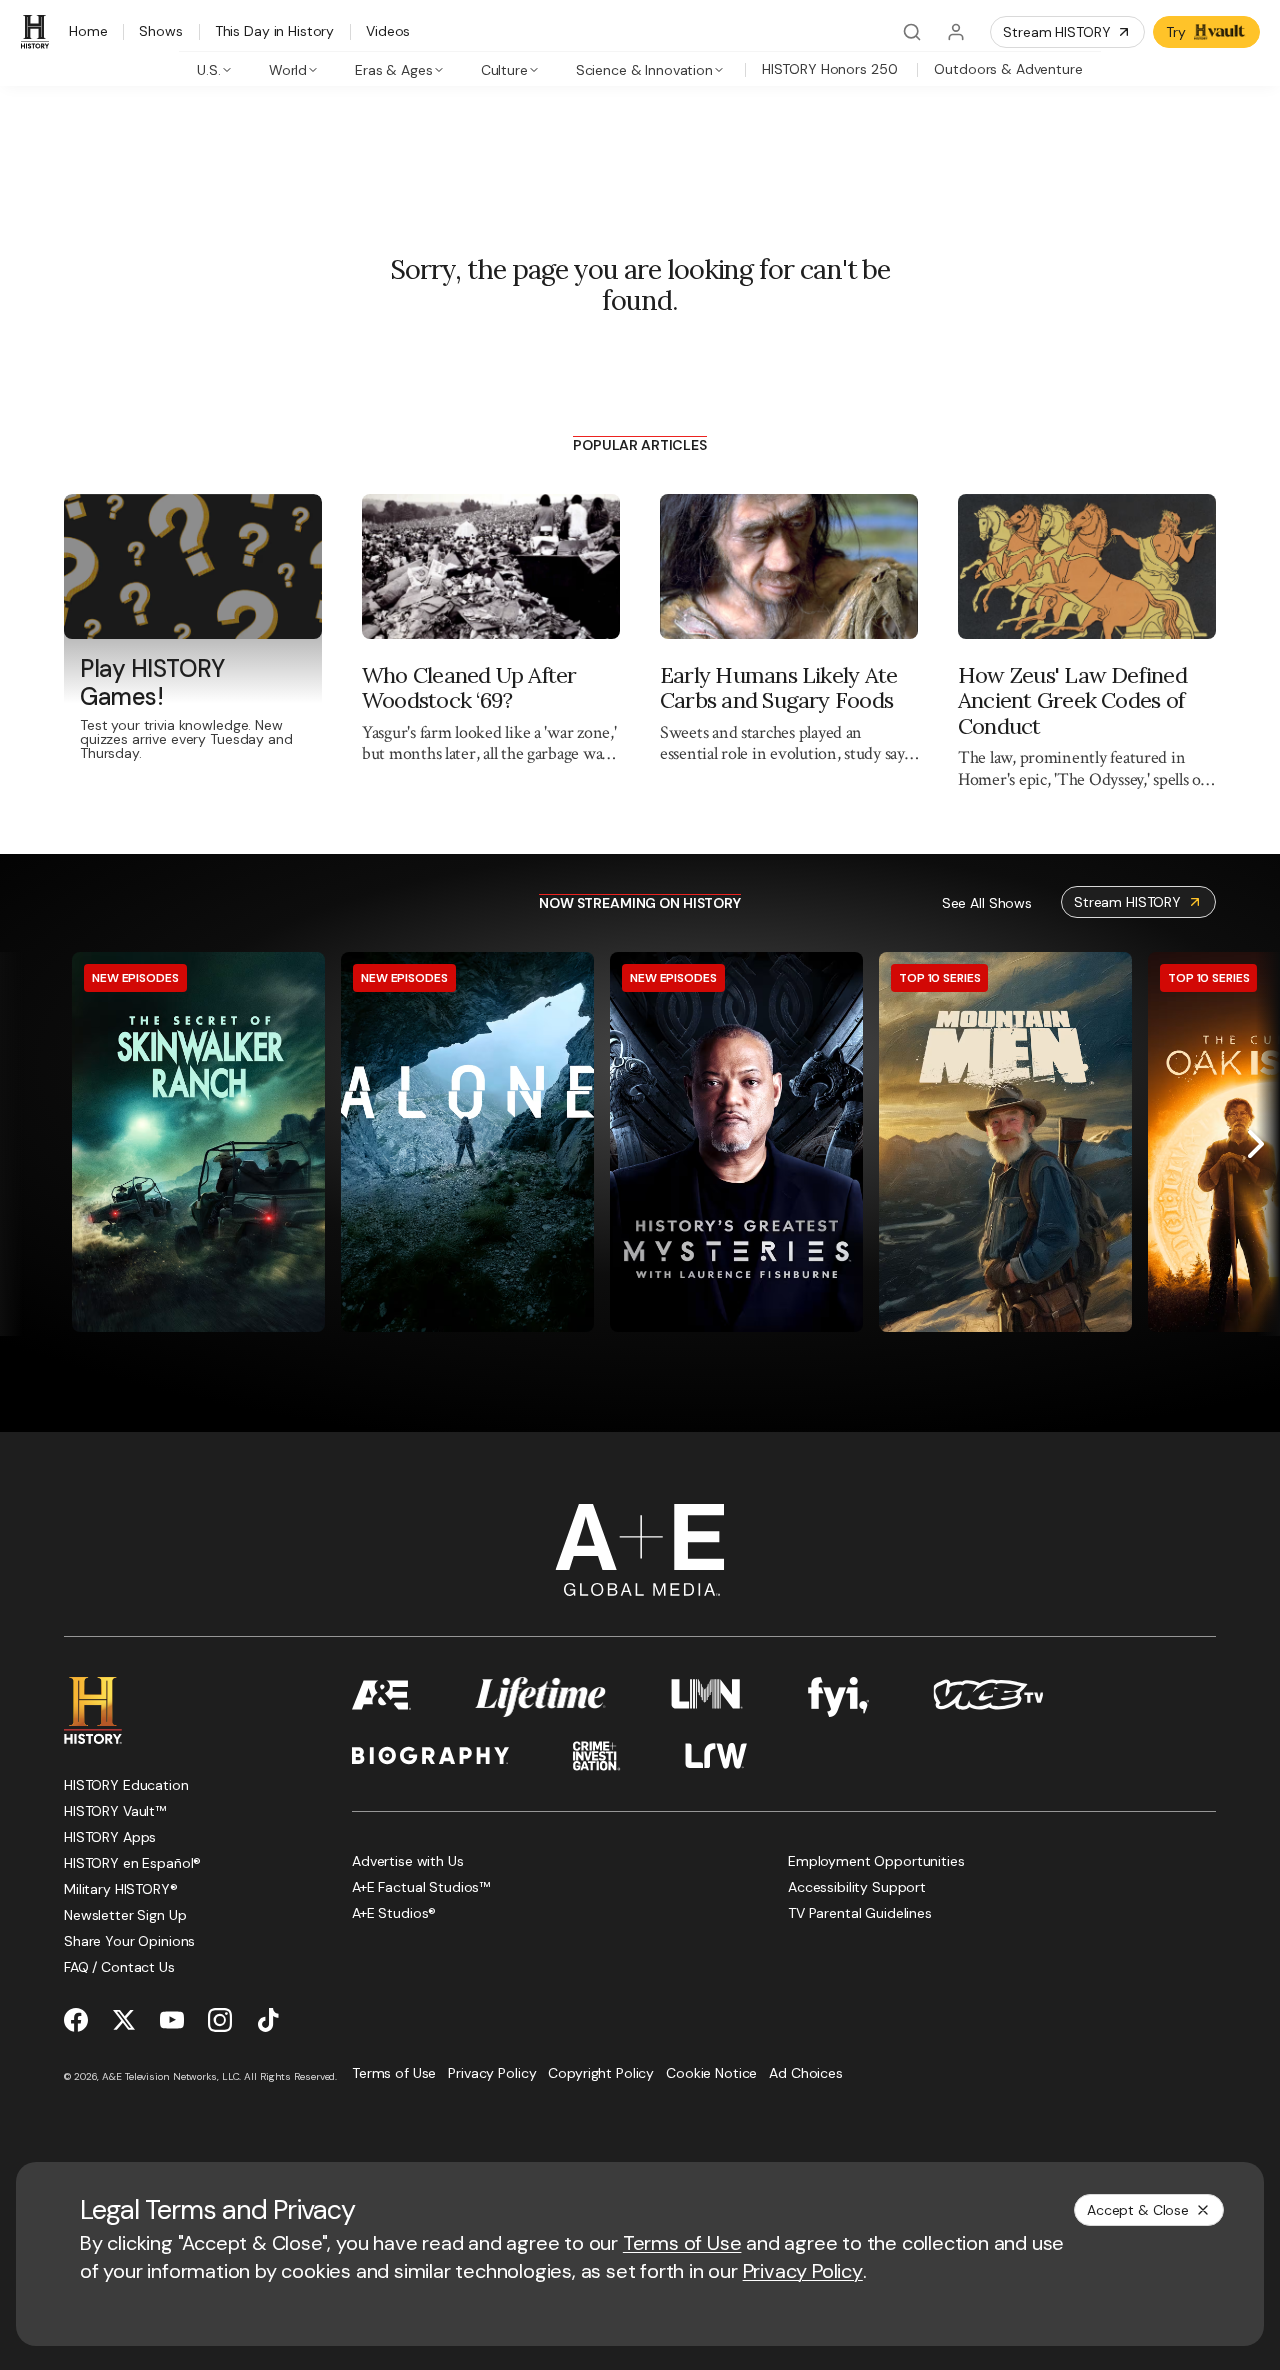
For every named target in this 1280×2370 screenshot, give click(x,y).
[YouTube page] (172, 2020)
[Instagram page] (220, 2020)
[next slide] (1256, 1144)
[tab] (214, 69)
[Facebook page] (76, 2020)
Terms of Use (682, 2243)
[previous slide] (24, 1144)
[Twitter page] (124, 2020)
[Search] (912, 32)
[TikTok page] (268, 2020)
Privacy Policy (803, 2271)
